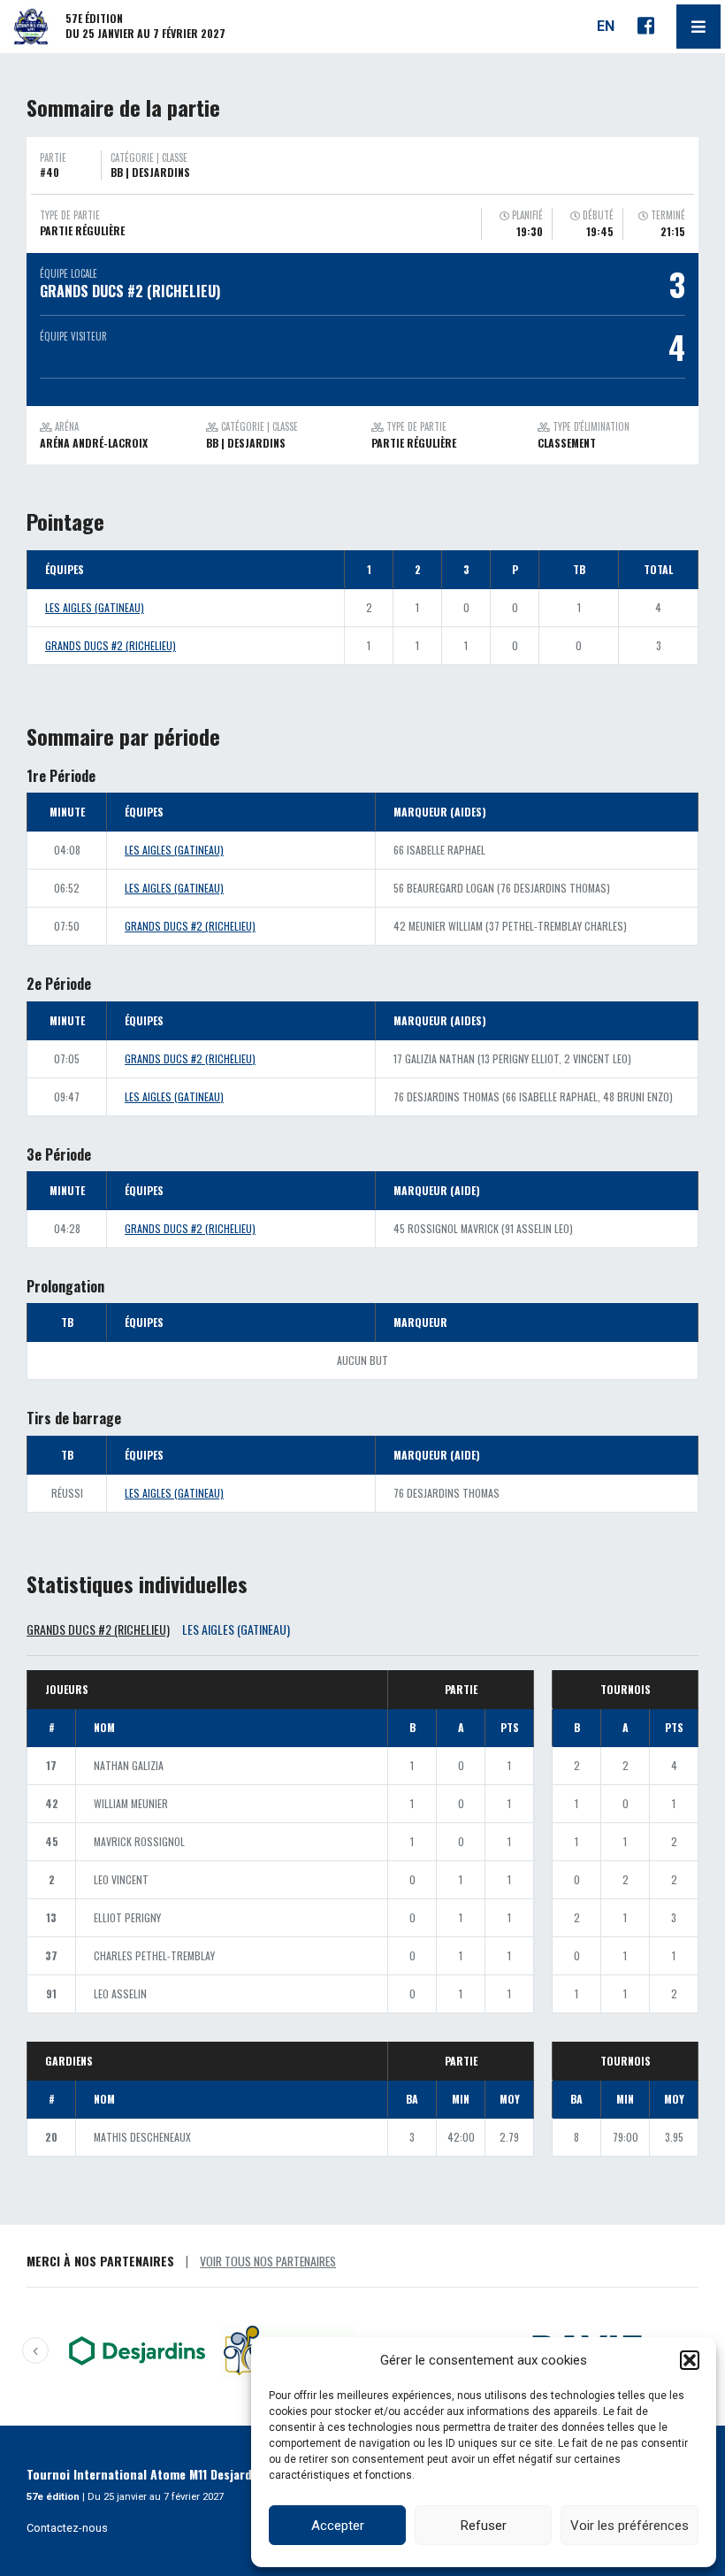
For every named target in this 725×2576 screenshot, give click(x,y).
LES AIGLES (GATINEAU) (95, 607)
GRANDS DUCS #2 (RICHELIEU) (111, 645)
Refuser (484, 2526)
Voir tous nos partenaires (268, 2261)
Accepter (338, 2526)
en (606, 26)
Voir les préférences (630, 2526)
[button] (690, 2360)
